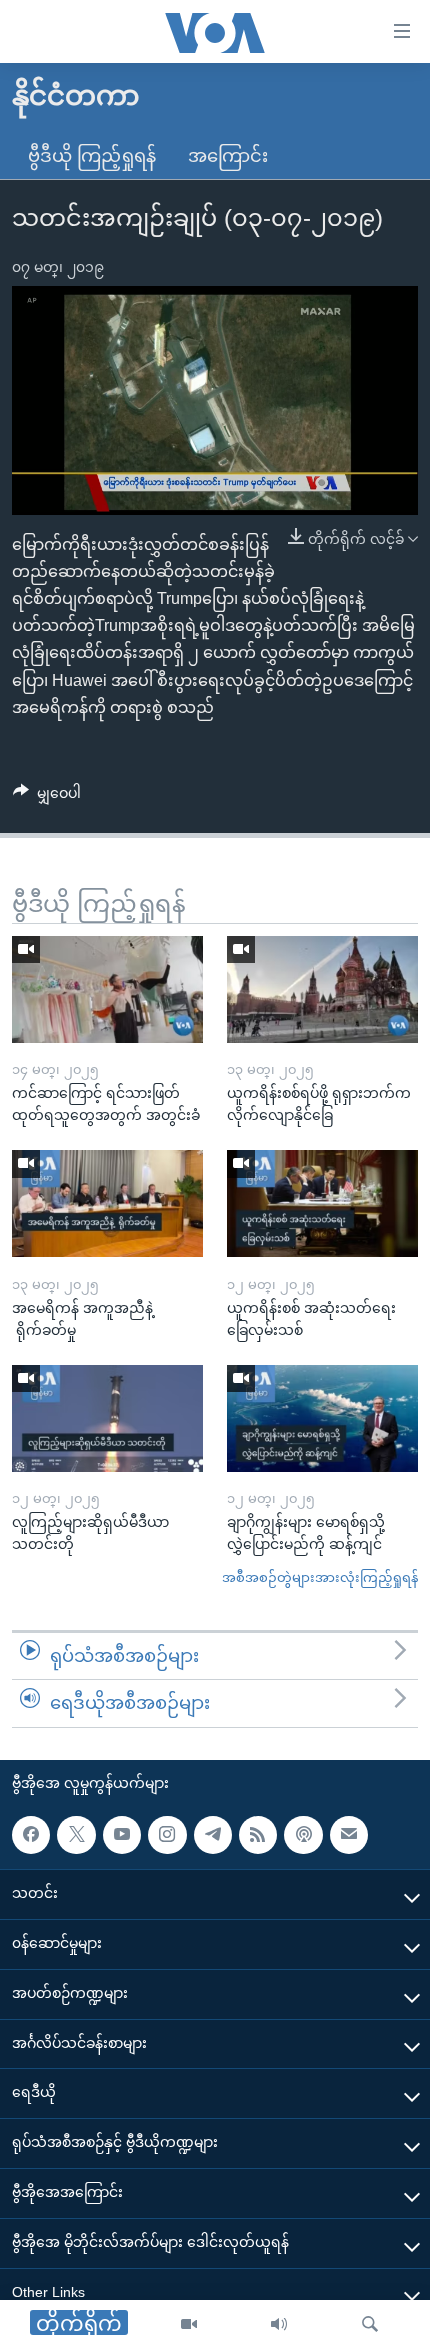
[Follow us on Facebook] (31, 1835)
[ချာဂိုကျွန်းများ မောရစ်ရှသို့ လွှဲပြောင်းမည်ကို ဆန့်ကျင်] (322, 1418)
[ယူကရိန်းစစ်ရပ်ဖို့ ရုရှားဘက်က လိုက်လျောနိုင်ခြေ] (322, 989)
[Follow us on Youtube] (122, 1835)
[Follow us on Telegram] (213, 1835)
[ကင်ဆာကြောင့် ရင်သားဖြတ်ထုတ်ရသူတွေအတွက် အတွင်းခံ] (107, 989)
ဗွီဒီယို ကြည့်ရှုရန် (92, 156)
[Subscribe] (349, 1835)
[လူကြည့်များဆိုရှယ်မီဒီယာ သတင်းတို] (107, 1418)
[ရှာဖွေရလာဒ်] (370, 2325)
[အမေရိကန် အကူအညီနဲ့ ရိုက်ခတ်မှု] (107, 1203)
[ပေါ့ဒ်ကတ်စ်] (303, 1835)
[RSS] (258, 1835)
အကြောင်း (228, 156)
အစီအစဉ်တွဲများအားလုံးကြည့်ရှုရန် (320, 1577)
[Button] (47, 797)
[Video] (189, 2325)
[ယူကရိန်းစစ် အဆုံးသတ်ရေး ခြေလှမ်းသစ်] (322, 1203)
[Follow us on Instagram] (167, 1835)
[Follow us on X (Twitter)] (76, 1835)
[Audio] (279, 2325)
